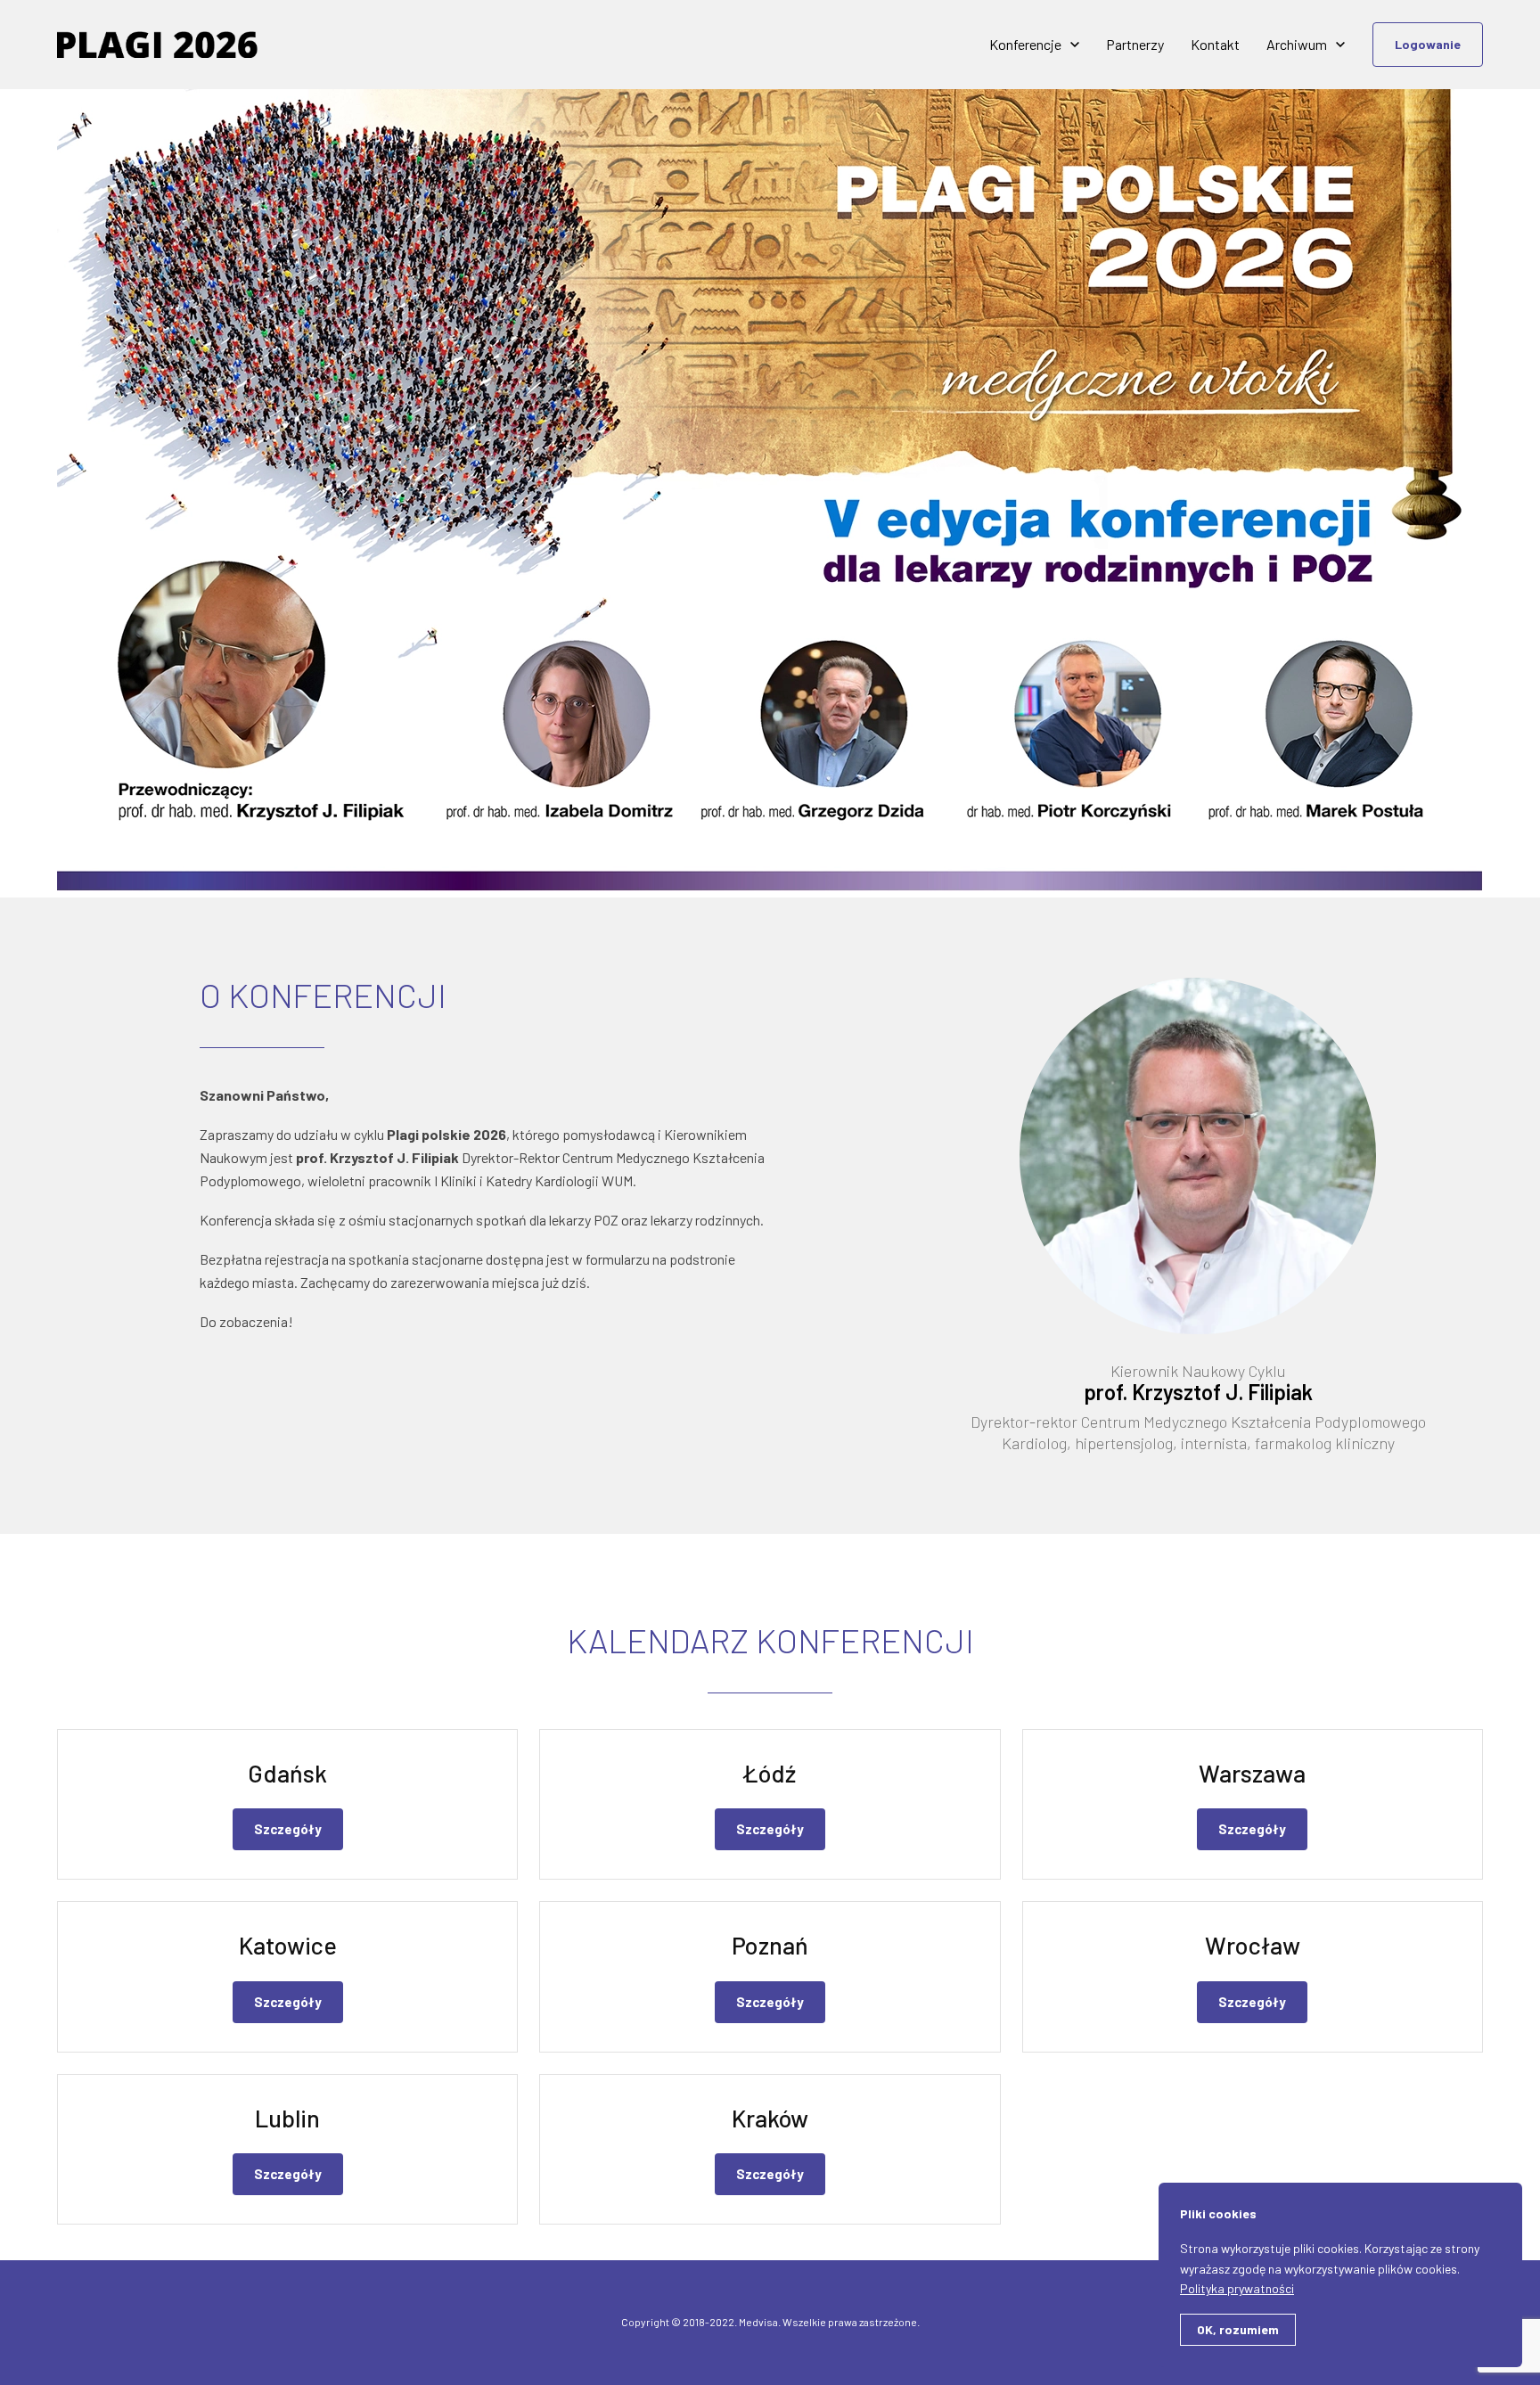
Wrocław (1253, 1945)
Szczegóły (288, 1829)
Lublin (287, 2118)
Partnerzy (1135, 44)
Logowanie (1428, 44)
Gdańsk (287, 1773)
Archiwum (1297, 44)
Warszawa (1252, 1773)
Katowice (288, 1945)
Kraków (770, 2118)
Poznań (770, 1945)
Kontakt (1215, 44)
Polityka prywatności (1237, 2288)
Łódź (770, 1773)
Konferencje (1025, 44)
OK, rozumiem (1238, 2329)
